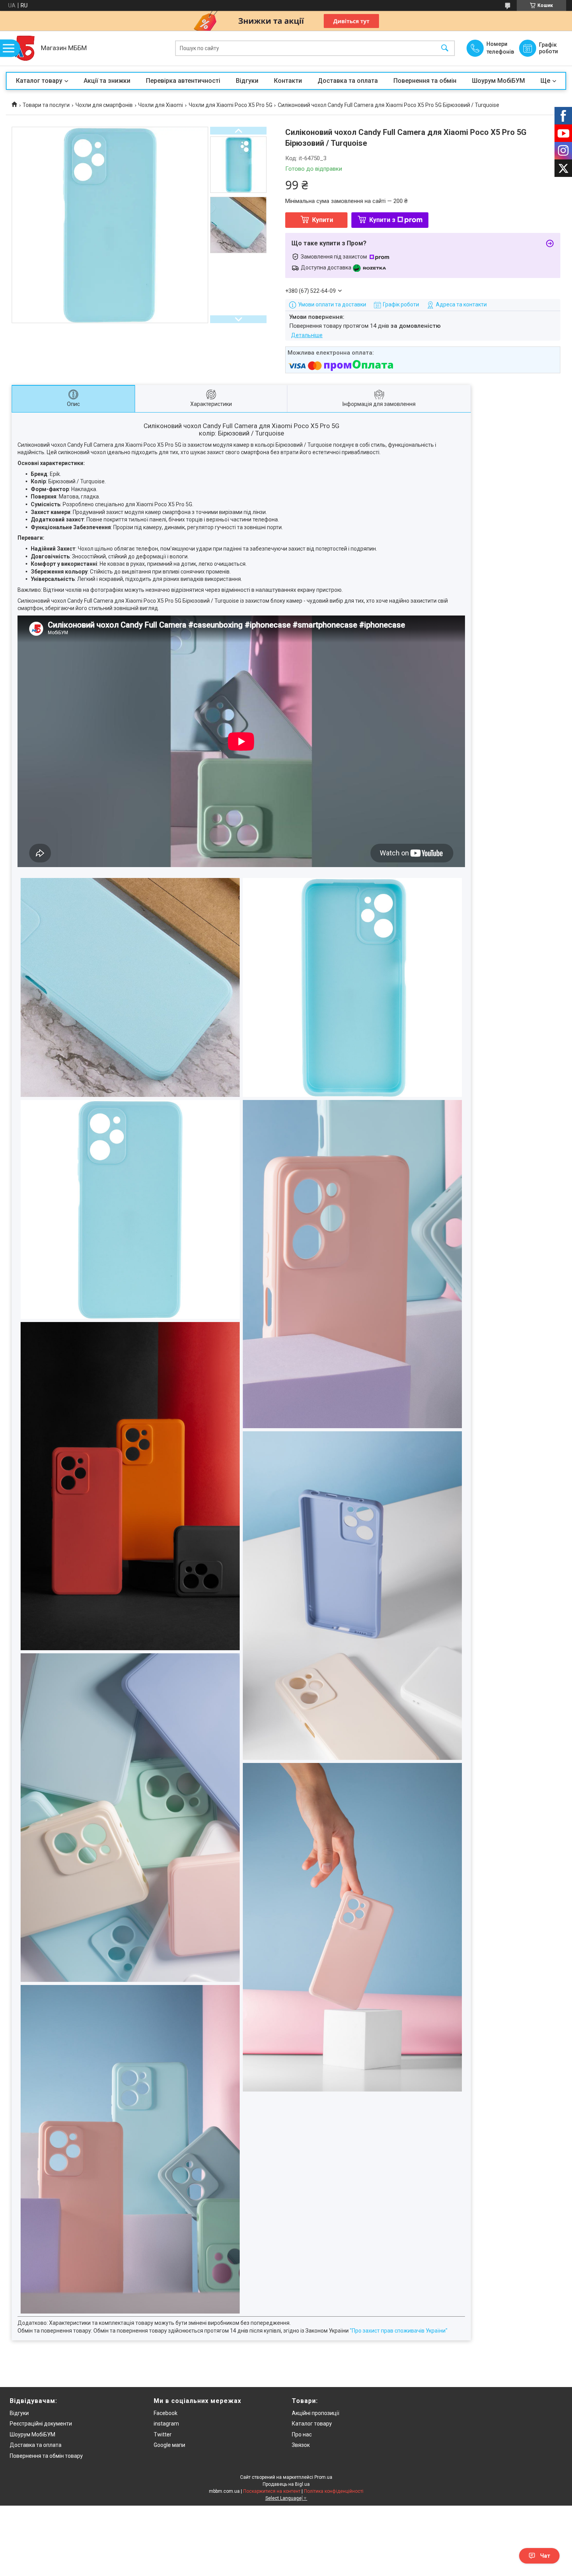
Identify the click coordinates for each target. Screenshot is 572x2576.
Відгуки (247, 81)
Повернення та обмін (425, 81)
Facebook (166, 2413)
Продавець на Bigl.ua (286, 2484)
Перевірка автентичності (183, 81)
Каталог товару (39, 81)
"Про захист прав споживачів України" (399, 2331)
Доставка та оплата (348, 81)
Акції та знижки (107, 81)
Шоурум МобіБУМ (498, 81)
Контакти (288, 81)
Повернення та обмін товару (46, 2456)
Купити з (382, 220)
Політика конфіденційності (334, 2491)
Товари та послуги (46, 105)
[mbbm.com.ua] (21, 48)
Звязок (301, 2445)
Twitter (163, 2434)
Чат (545, 2556)
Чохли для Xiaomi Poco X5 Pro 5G (231, 105)
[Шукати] (445, 48)
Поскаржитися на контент (272, 2491)
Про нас (302, 2434)
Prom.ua (323, 2477)
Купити (323, 220)
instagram (166, 2424)
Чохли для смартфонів (104, 105)
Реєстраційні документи (41, 2424)
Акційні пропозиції (316, 2413)
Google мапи (169, 2445)
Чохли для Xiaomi (161, 105)
